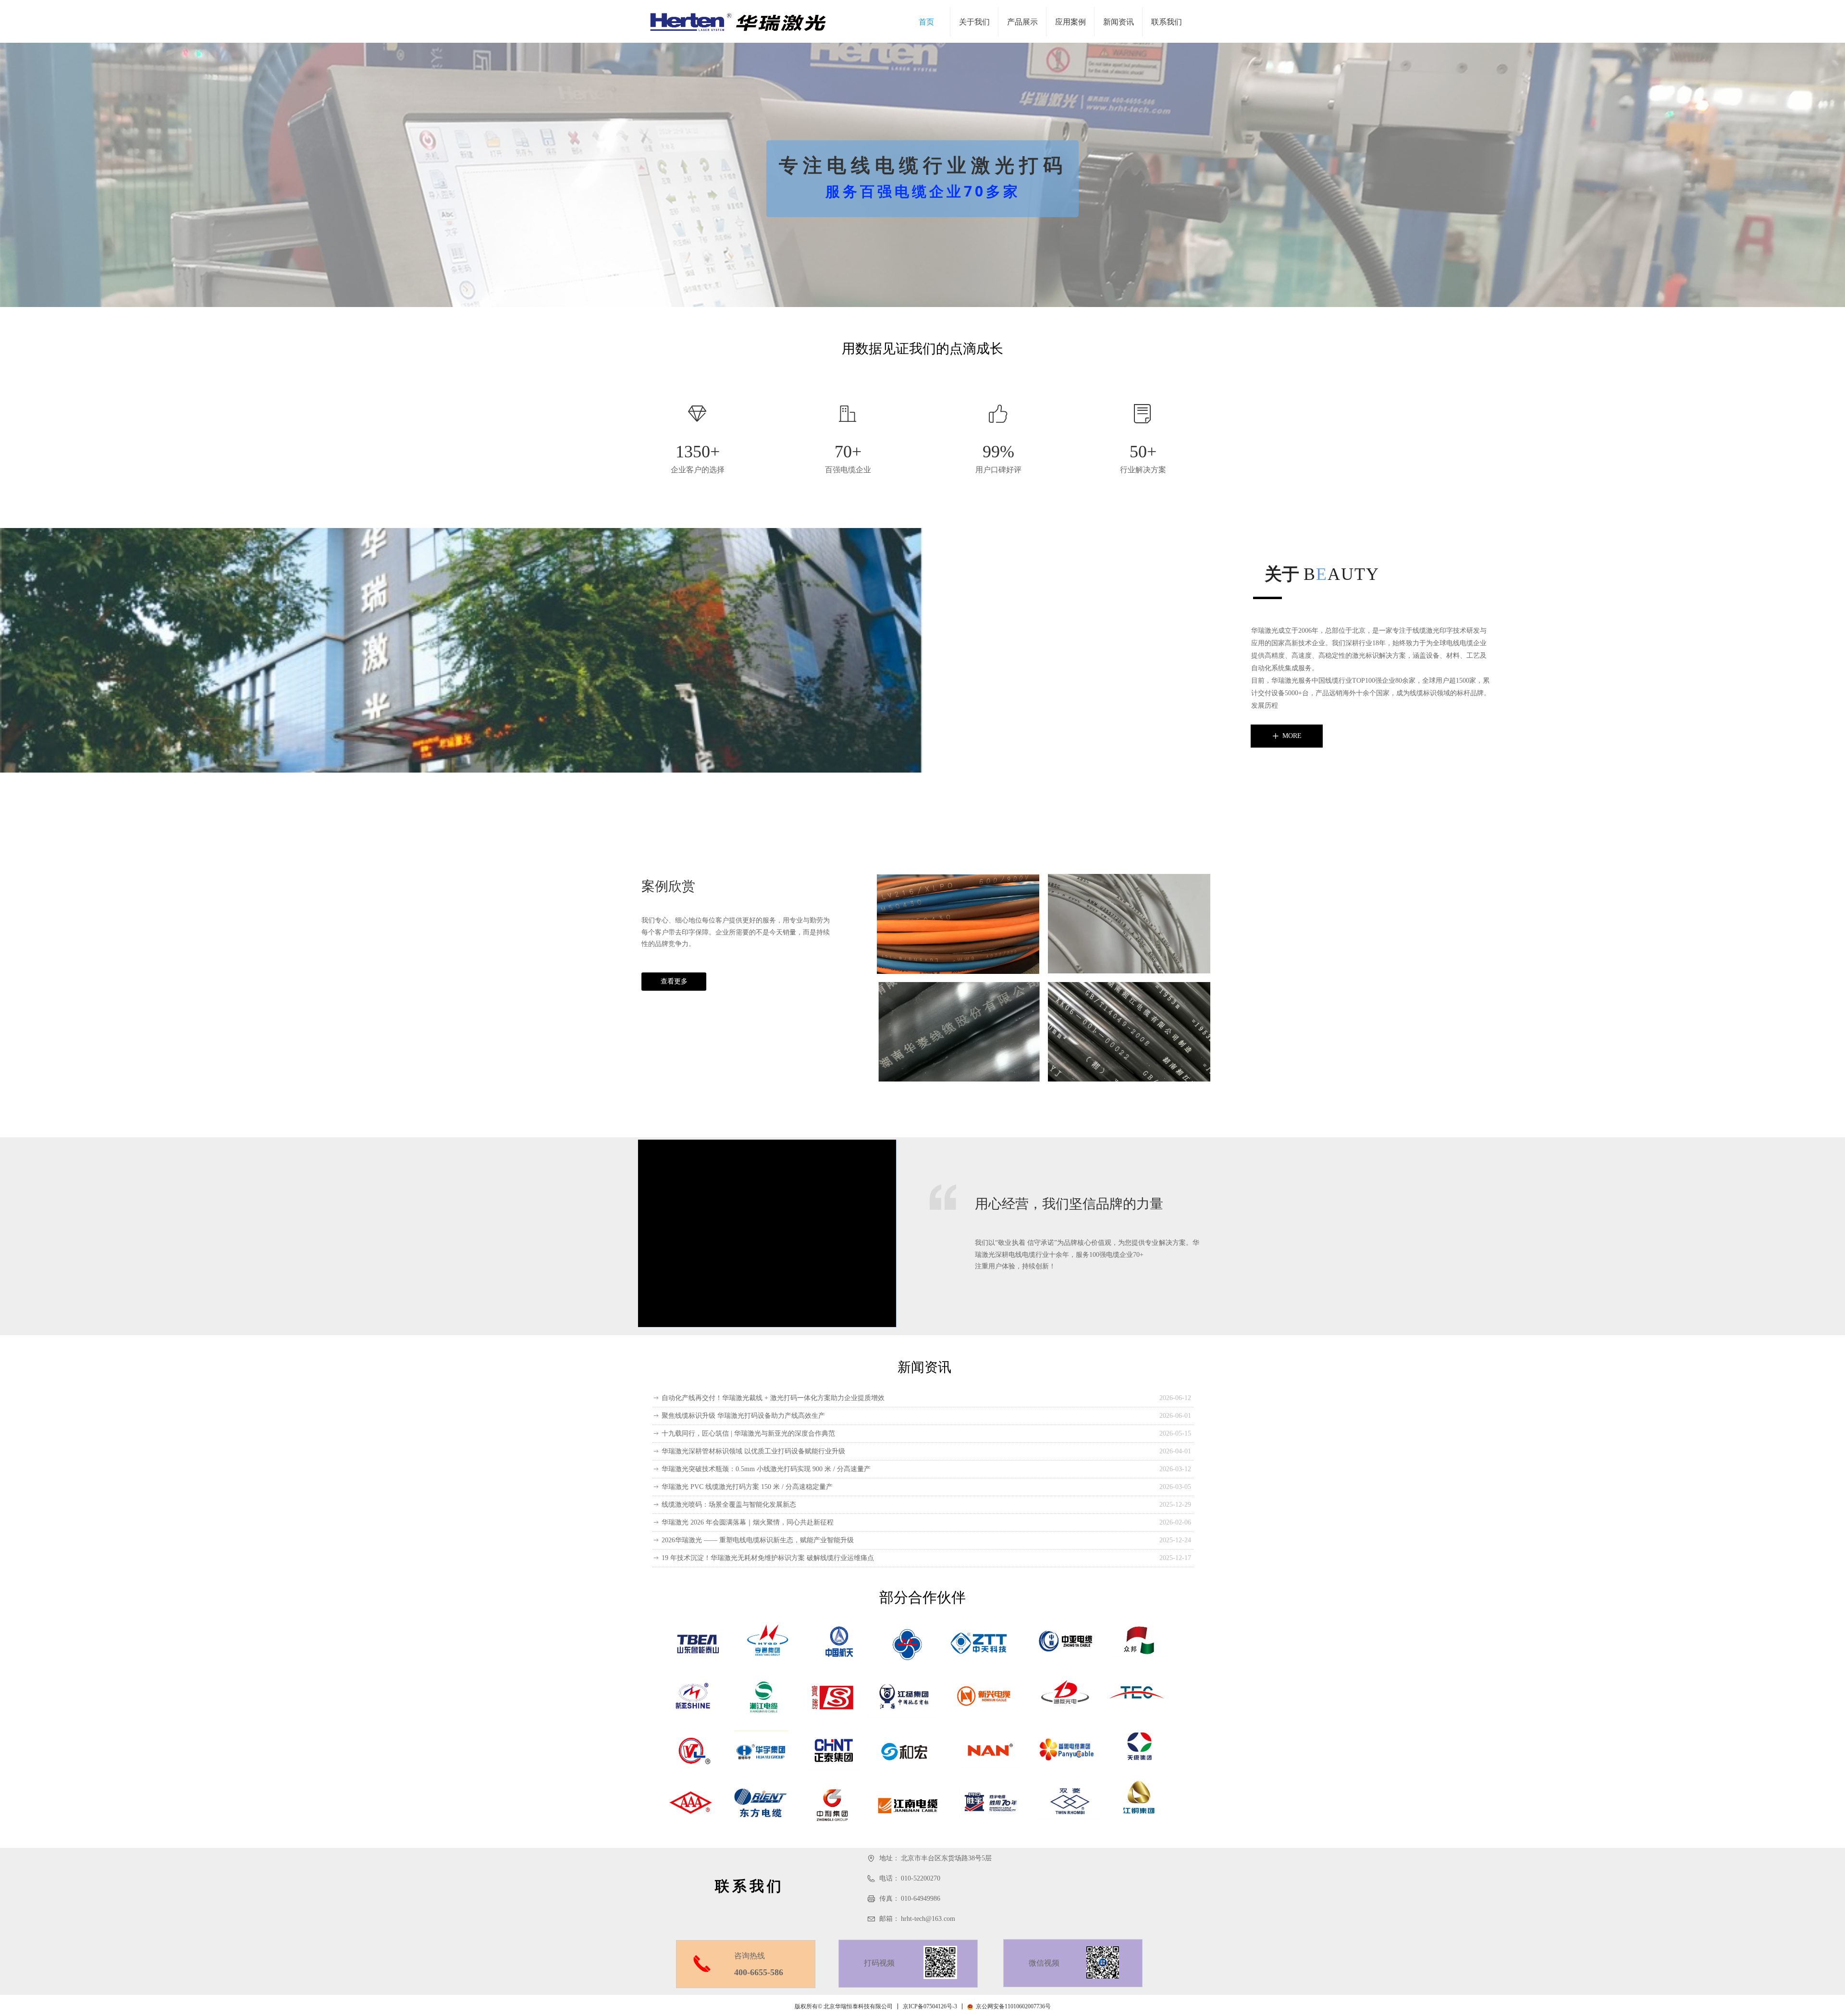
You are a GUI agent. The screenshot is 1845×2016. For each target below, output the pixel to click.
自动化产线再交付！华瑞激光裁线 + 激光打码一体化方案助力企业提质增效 (773, 1398)
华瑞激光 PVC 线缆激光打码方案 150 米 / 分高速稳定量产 (747, 1487)
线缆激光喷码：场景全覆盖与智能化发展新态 (729, 1505)
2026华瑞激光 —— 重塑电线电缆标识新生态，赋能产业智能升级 (758, 1540)
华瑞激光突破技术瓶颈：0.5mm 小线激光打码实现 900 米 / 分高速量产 (766, 1469)
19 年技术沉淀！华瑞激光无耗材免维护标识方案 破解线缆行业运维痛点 (768, 1558)
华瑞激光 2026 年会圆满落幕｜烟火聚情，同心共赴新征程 (748, 1522)
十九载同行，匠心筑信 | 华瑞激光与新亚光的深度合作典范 (748, 1433)
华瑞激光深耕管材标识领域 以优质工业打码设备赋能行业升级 (753, 1451)
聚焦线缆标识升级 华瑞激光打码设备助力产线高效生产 (743, 1416)
